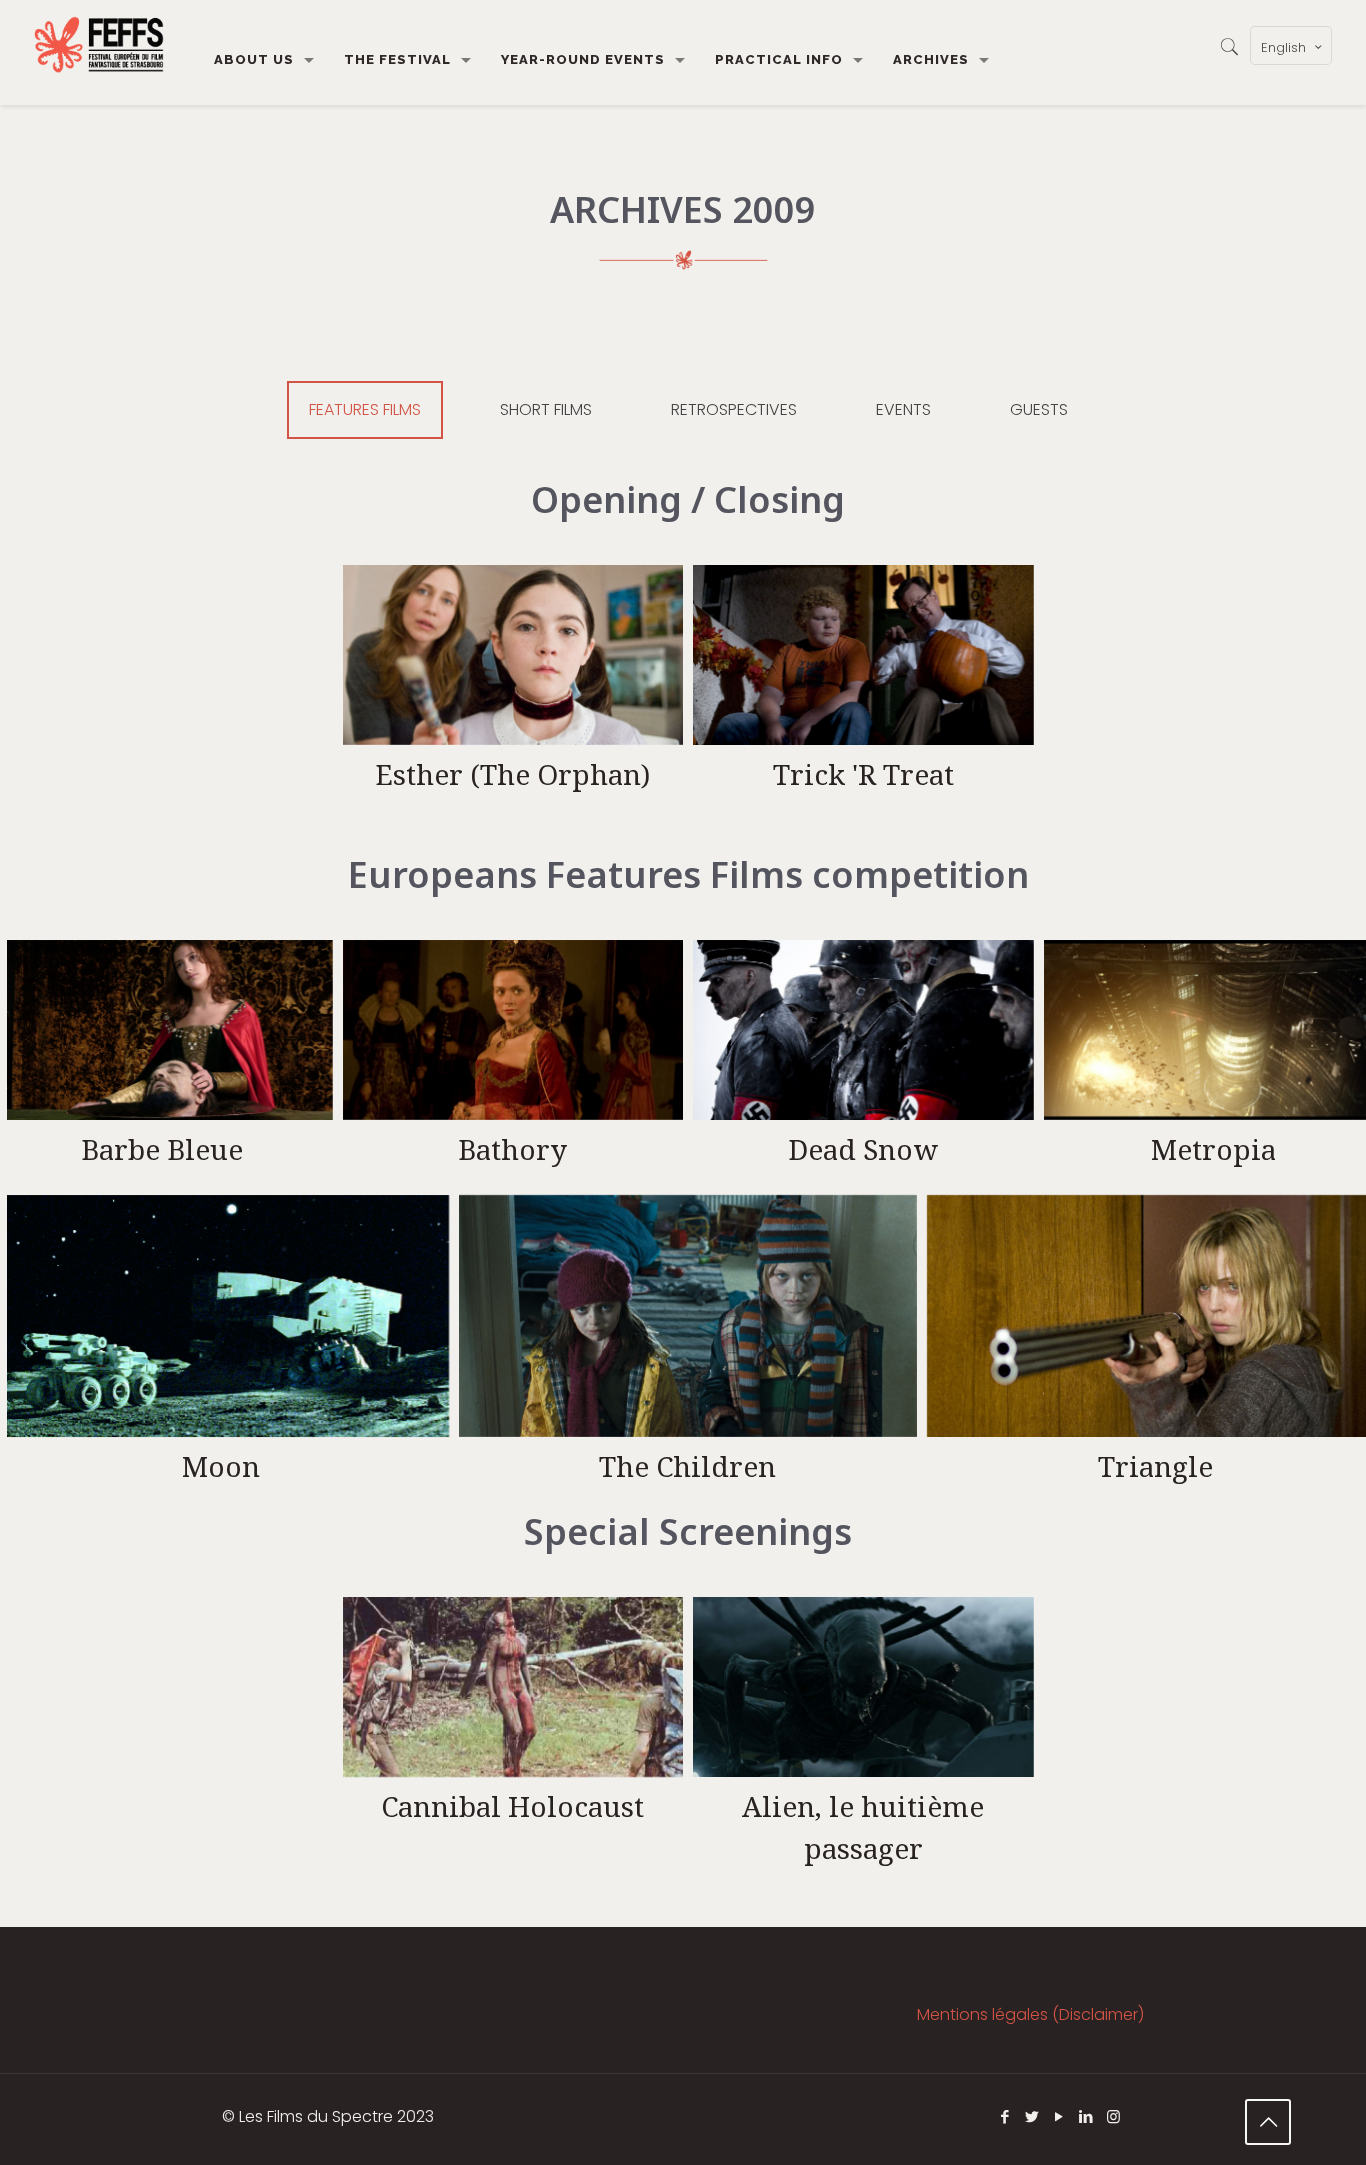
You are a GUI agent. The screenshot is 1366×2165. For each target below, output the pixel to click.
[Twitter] (1032, 2116)
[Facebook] (1005, 2116)
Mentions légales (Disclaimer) (1030, 2014)
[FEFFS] (99, 45)
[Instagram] (1113, 2116)
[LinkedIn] (1086, 2116)
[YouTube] (1059, 2116)
